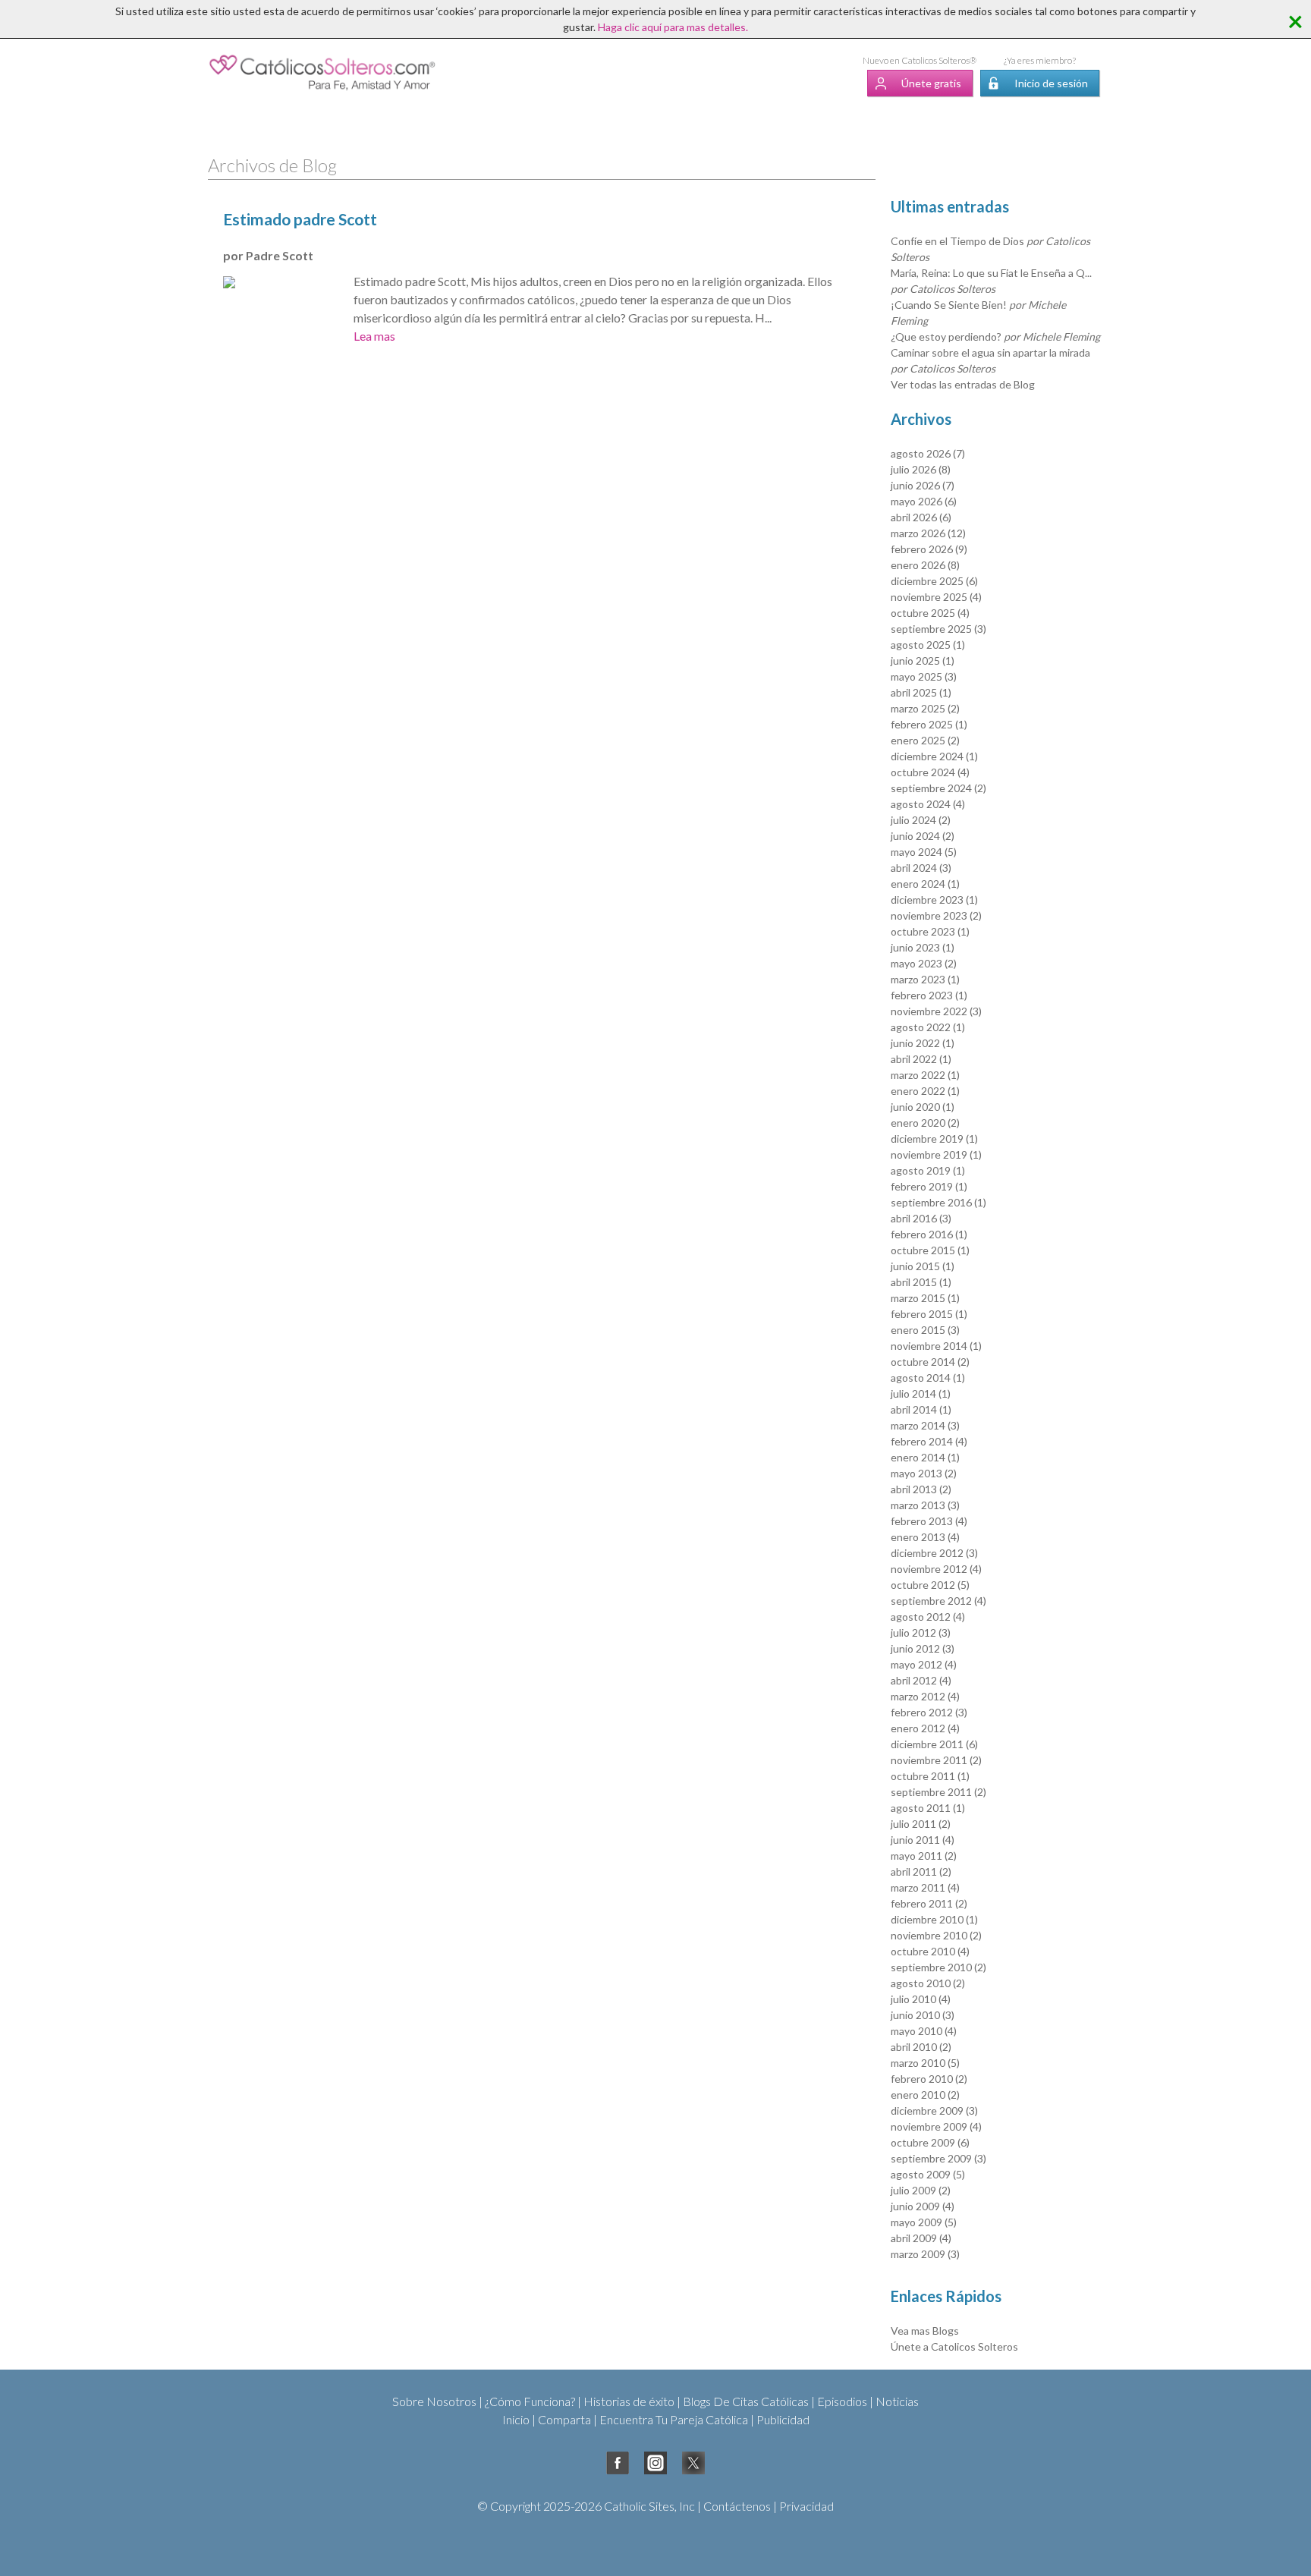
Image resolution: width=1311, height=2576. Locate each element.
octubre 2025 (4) (930, 613)
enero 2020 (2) (925, 1123)
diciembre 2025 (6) (934, 581)
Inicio (516, 2419)
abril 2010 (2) (921, 2047)
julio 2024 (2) (921, 820)
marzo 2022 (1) (925, 1075)
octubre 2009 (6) (930, 2142)
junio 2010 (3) (923, 2015)
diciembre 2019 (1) (934, 1139)
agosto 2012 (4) (928, 1617)
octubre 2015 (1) (930, 1250)
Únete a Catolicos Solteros (954, 2346)
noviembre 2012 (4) (936, 1569)
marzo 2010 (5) (925, 2063)
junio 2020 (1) (923, 1107)
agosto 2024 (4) (928, 804)
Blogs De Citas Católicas (746, 2401)
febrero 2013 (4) (929, 1521)
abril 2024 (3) (921, 868)
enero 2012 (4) (925, 1728)
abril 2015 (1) (921, 1282)
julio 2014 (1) (921, 1393)
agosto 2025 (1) (928, 645)
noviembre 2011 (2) (936, 1760)
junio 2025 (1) (923, 661)
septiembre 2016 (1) (938, 1202)
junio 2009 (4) (923, 2206)
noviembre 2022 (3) (936, 1011)
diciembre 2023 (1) (934, 900)
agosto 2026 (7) (928, 453)
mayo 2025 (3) (924, 676)
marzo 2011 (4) (925, 1887)
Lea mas (374, 336)
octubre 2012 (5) (930, 1585)
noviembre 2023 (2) (936, 915)
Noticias (897, 2401)
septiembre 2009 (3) (938, 2158)
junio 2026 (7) (923, 485)
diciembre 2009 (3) (934, 2110)
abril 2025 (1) (921, 692)
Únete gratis (931, 83)
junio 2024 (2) (923, 836)
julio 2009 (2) (921, 2190)
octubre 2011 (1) (930, 1776)
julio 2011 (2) (921, 1824)
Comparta (564, 2419)
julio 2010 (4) (921, 1999)
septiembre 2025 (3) (938, 629)
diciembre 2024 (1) (934, 756)
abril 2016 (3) (921, 1218)
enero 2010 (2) (925, 2095)
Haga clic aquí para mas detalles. (673, 27)
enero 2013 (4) (925, 1537)
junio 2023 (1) (923, 947)
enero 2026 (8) (925, 565)
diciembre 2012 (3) (934, 1553)
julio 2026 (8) (921, 469)
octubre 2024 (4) (930, 772)
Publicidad (783, 2419)
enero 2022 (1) (925, 1091)
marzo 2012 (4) (925, 1696)
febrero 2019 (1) (929, 1186)
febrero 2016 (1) (929, 1234)
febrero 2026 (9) (929, 549)
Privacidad (806, 2506)
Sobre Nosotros (434, 2401)
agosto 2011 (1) (928, 1808)
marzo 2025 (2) (925, 708)
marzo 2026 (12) (928, 533)
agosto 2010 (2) (928, 1983)
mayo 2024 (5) (924, 852)
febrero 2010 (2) (929, 2079)
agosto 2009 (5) (928, 2174)
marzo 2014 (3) (925, 1425)
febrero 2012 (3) (929, 1712)
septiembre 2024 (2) (938, 788)
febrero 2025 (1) (929, 724)
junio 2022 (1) (923, 1043)
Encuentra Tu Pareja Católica (674, 2419)
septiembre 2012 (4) (938, 1601)
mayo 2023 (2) (924, 963)
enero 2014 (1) (925, 1457)
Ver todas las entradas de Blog (963, 384)
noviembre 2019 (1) (936, 1154)
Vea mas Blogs (925, 2331)
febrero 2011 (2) (929, 1903)
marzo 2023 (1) (925, 979)
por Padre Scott (268, 255)
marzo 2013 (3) (925, 1505)
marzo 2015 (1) (925, 1298)
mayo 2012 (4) (924, 1664)
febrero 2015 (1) (929, 1314)
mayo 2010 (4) (924, 2031)
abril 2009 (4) (921, 2238)
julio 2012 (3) (921, 1632)
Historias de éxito (629, 2401)
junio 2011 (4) (923, 1840)
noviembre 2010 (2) (936, 1935)
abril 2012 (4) (921, 1680)
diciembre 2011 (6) (934, 1744)
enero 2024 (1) (925, 884)
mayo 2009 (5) (924, 2222)
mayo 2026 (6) (924, 501)
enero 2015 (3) (925, 1330)
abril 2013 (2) (921, 1489)
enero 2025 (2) (925, 740)
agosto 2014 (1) (928, 1378)
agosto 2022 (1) (928, 1027)
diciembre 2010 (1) (934, 1919)
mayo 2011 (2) (924, 1856)
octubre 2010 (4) (930, 1951)
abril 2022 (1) (921, 1059)
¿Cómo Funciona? (530, 2401)
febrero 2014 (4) (929, 1441)
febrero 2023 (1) (929, 995)
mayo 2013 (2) (924, 1473)
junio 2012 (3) (923, 1648)
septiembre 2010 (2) (938, 1967)
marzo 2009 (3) (925, 2254)
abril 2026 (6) (921, 517)
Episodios (842, 2401)
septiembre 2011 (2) (938, 1792)
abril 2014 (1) (921, 1409)
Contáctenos (737, 2506)
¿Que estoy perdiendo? (995, 337)
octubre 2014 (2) (930, 1362)
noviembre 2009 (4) (936, 2126)
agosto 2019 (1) (928, 1170)
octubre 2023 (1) (930, 931)
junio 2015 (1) (923, 1266)
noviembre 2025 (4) (936, 597)
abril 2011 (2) (921, 1871)
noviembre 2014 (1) (936, 1346)
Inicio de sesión (1051, 83)
